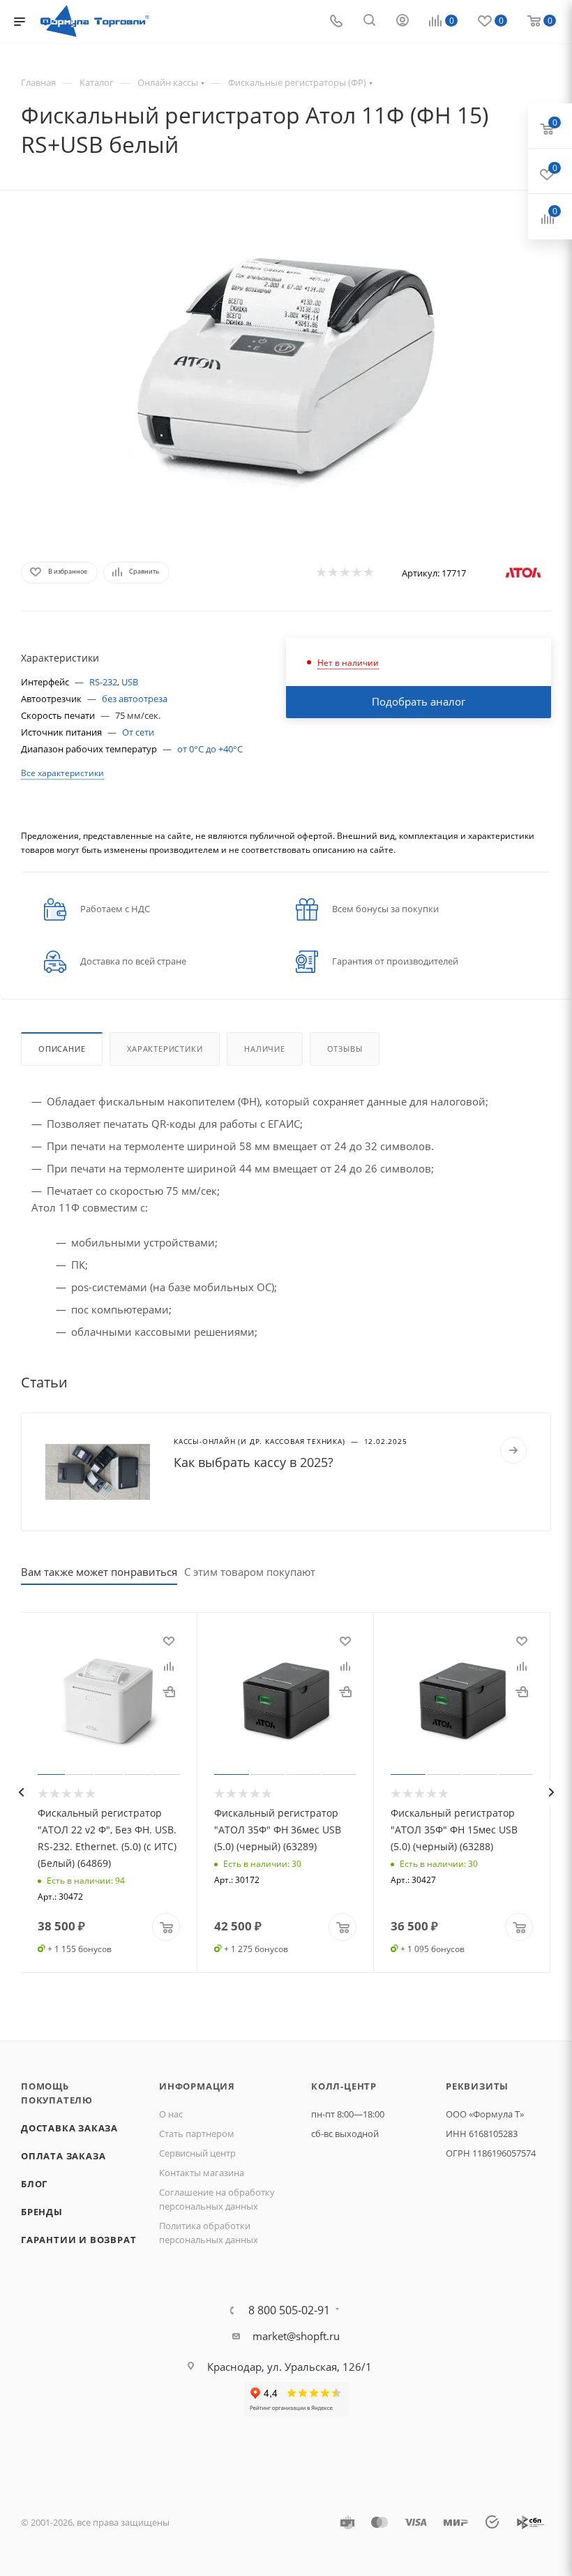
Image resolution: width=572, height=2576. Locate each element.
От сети (138, 732)
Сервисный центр (197, 2153)
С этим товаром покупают (250, 1572)
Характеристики (165, 1049)
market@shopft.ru (296, 2336)
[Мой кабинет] (402, 22)
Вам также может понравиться (99, 1572)
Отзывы (345, 1049)
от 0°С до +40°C (210, 749)
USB (130, 682)
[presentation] (21, 1792)
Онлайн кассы (168, 82)
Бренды (42, 2212)
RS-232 (103, 682)
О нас (171, 2114)
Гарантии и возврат (78, 2240)
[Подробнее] (513, 1450)
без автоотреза (135, 699)
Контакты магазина (202, 2173)
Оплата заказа (63, 2156)
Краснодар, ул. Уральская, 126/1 (289, 2367)
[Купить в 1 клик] (169, 1691)
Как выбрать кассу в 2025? (254, 1462)
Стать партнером (197, 2134)
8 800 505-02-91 (289, 2310)
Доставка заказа (69, 2128)
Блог (34, 2184)
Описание (62, 1049)
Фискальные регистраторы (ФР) (297, 82)
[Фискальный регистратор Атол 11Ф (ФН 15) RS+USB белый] (286, 371)
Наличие (265, 1049)
